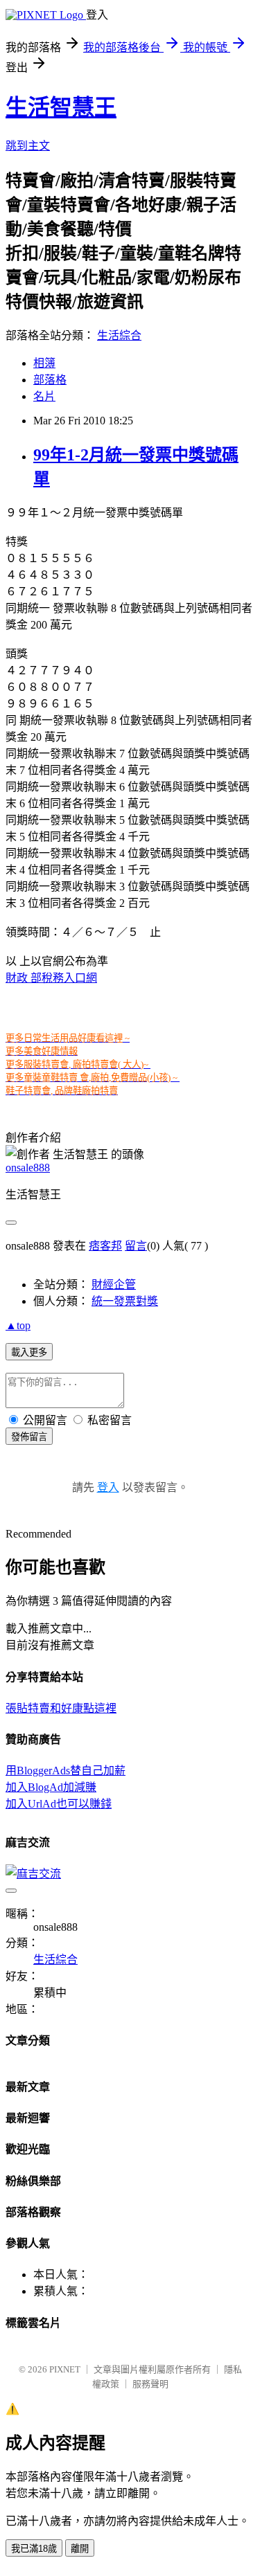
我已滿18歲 (34, 2549)
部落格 (50, 380)
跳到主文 (28, 146)
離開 (80, 2549)
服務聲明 (150, 2384)
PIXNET (65, 2369)
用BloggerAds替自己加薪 (66, 1771)
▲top (18, 1325)
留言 (136, 1246)
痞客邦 (105, 1246)
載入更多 (29, 1352)
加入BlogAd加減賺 (51, 1787)
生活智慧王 (61, 107)
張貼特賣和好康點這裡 (61, 1708)
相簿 (44, 363)
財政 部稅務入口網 (51, 978)
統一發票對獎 (125, 1301)
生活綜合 (119, 335)
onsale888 (28, 1168)
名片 (44, 396)
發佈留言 (29, 1437)
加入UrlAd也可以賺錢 (59, 1804)
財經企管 (114, 1285)
